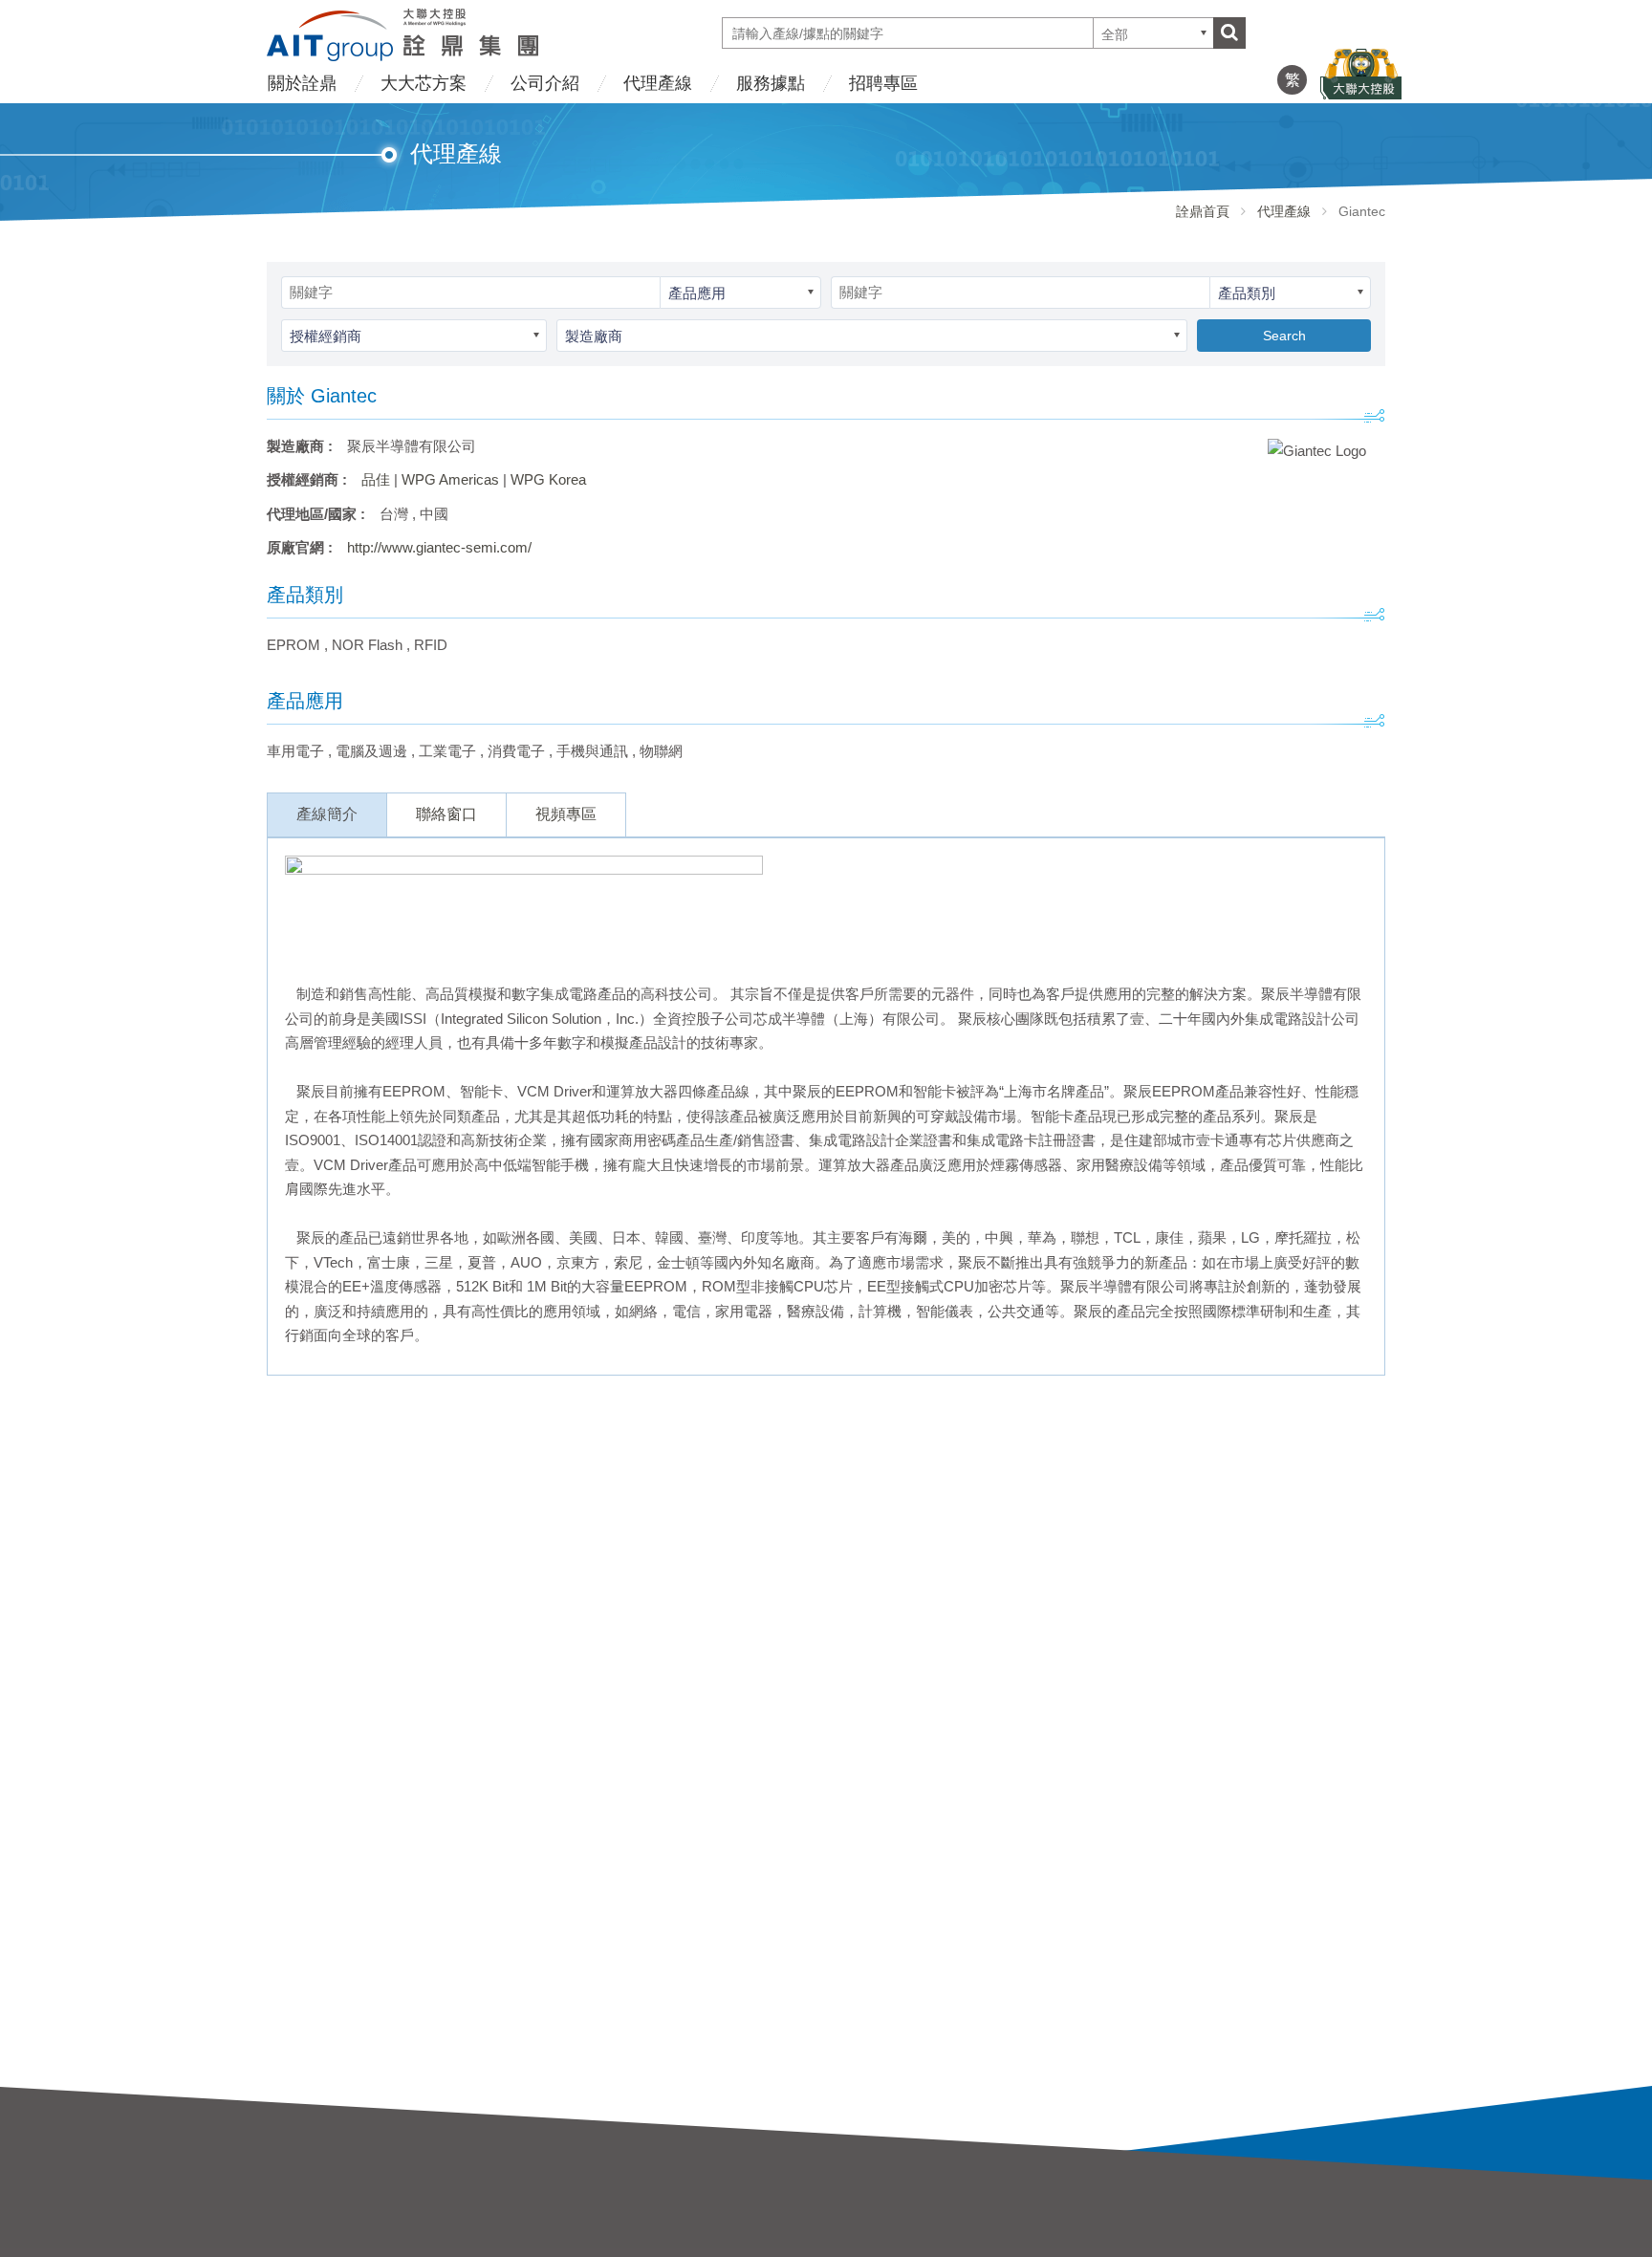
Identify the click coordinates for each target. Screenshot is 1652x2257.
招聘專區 (883, 83)
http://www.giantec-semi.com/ (439, 547)
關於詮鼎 (302, 83)
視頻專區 (566, 814)
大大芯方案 (424, 83)
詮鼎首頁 (1203, 211)
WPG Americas (450, 479)
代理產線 (658, 83)
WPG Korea (548, 479)
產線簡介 (327, 814)
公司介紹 (545, 83)
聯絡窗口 (446, 814)
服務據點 (771, 83)
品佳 (376, 479)
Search (1284, 336)
